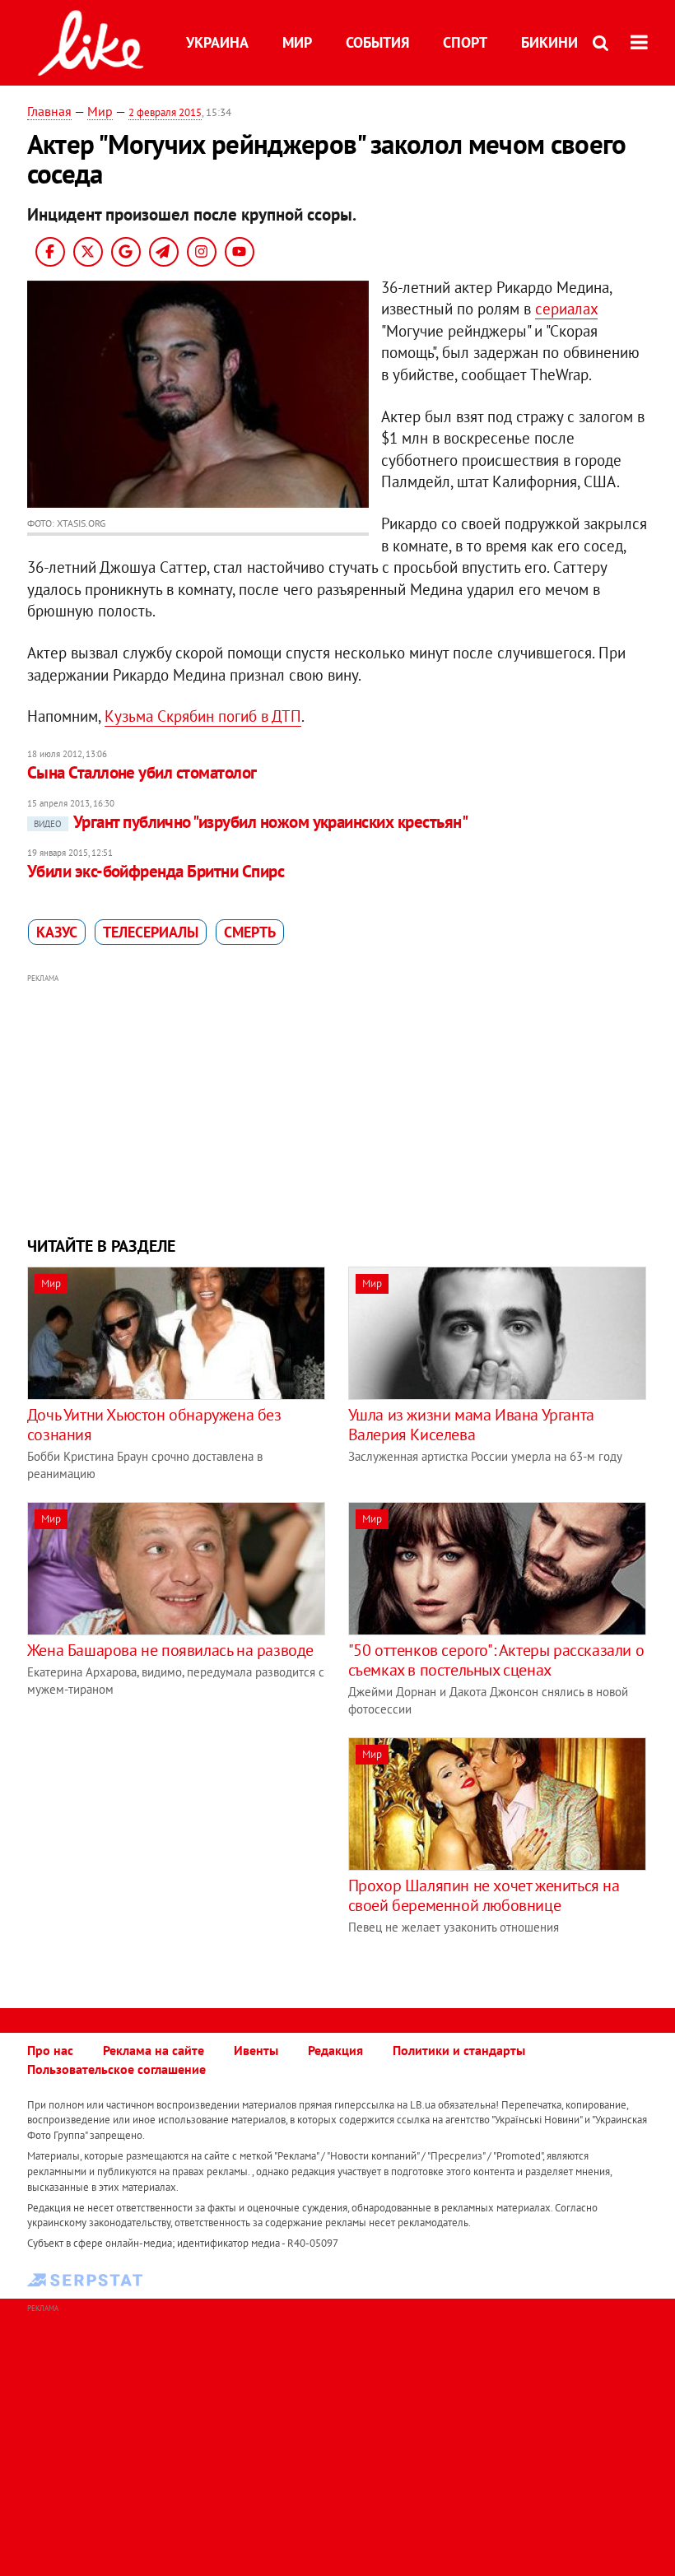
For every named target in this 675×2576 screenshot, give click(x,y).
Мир (297, 42)
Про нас (50, 2050)
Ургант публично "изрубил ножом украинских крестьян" (251, 822)
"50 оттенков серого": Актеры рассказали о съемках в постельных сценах (496, 1660)
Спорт (465, 42)
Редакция (335, 2050)
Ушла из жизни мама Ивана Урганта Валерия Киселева (471, 1425)
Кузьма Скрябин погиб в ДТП (203, 716)
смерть (250, 932)
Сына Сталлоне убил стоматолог (142, 772)
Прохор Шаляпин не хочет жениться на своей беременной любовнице (484, 1895)
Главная (49, 111)
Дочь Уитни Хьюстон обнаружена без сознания (154, 1425)
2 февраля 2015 (165, 112)
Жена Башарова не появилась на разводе (170, 1650)
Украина (217, 42)
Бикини (549, 42)
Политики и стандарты (459, 2050)
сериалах (566, 309)
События (377, 42)
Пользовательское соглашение (116, 2069)
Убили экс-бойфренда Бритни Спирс (156, 871)
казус (57, 932)
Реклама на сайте (154, 2050)
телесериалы (151, 932)
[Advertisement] (337, 1103)
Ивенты (256, 2050)
